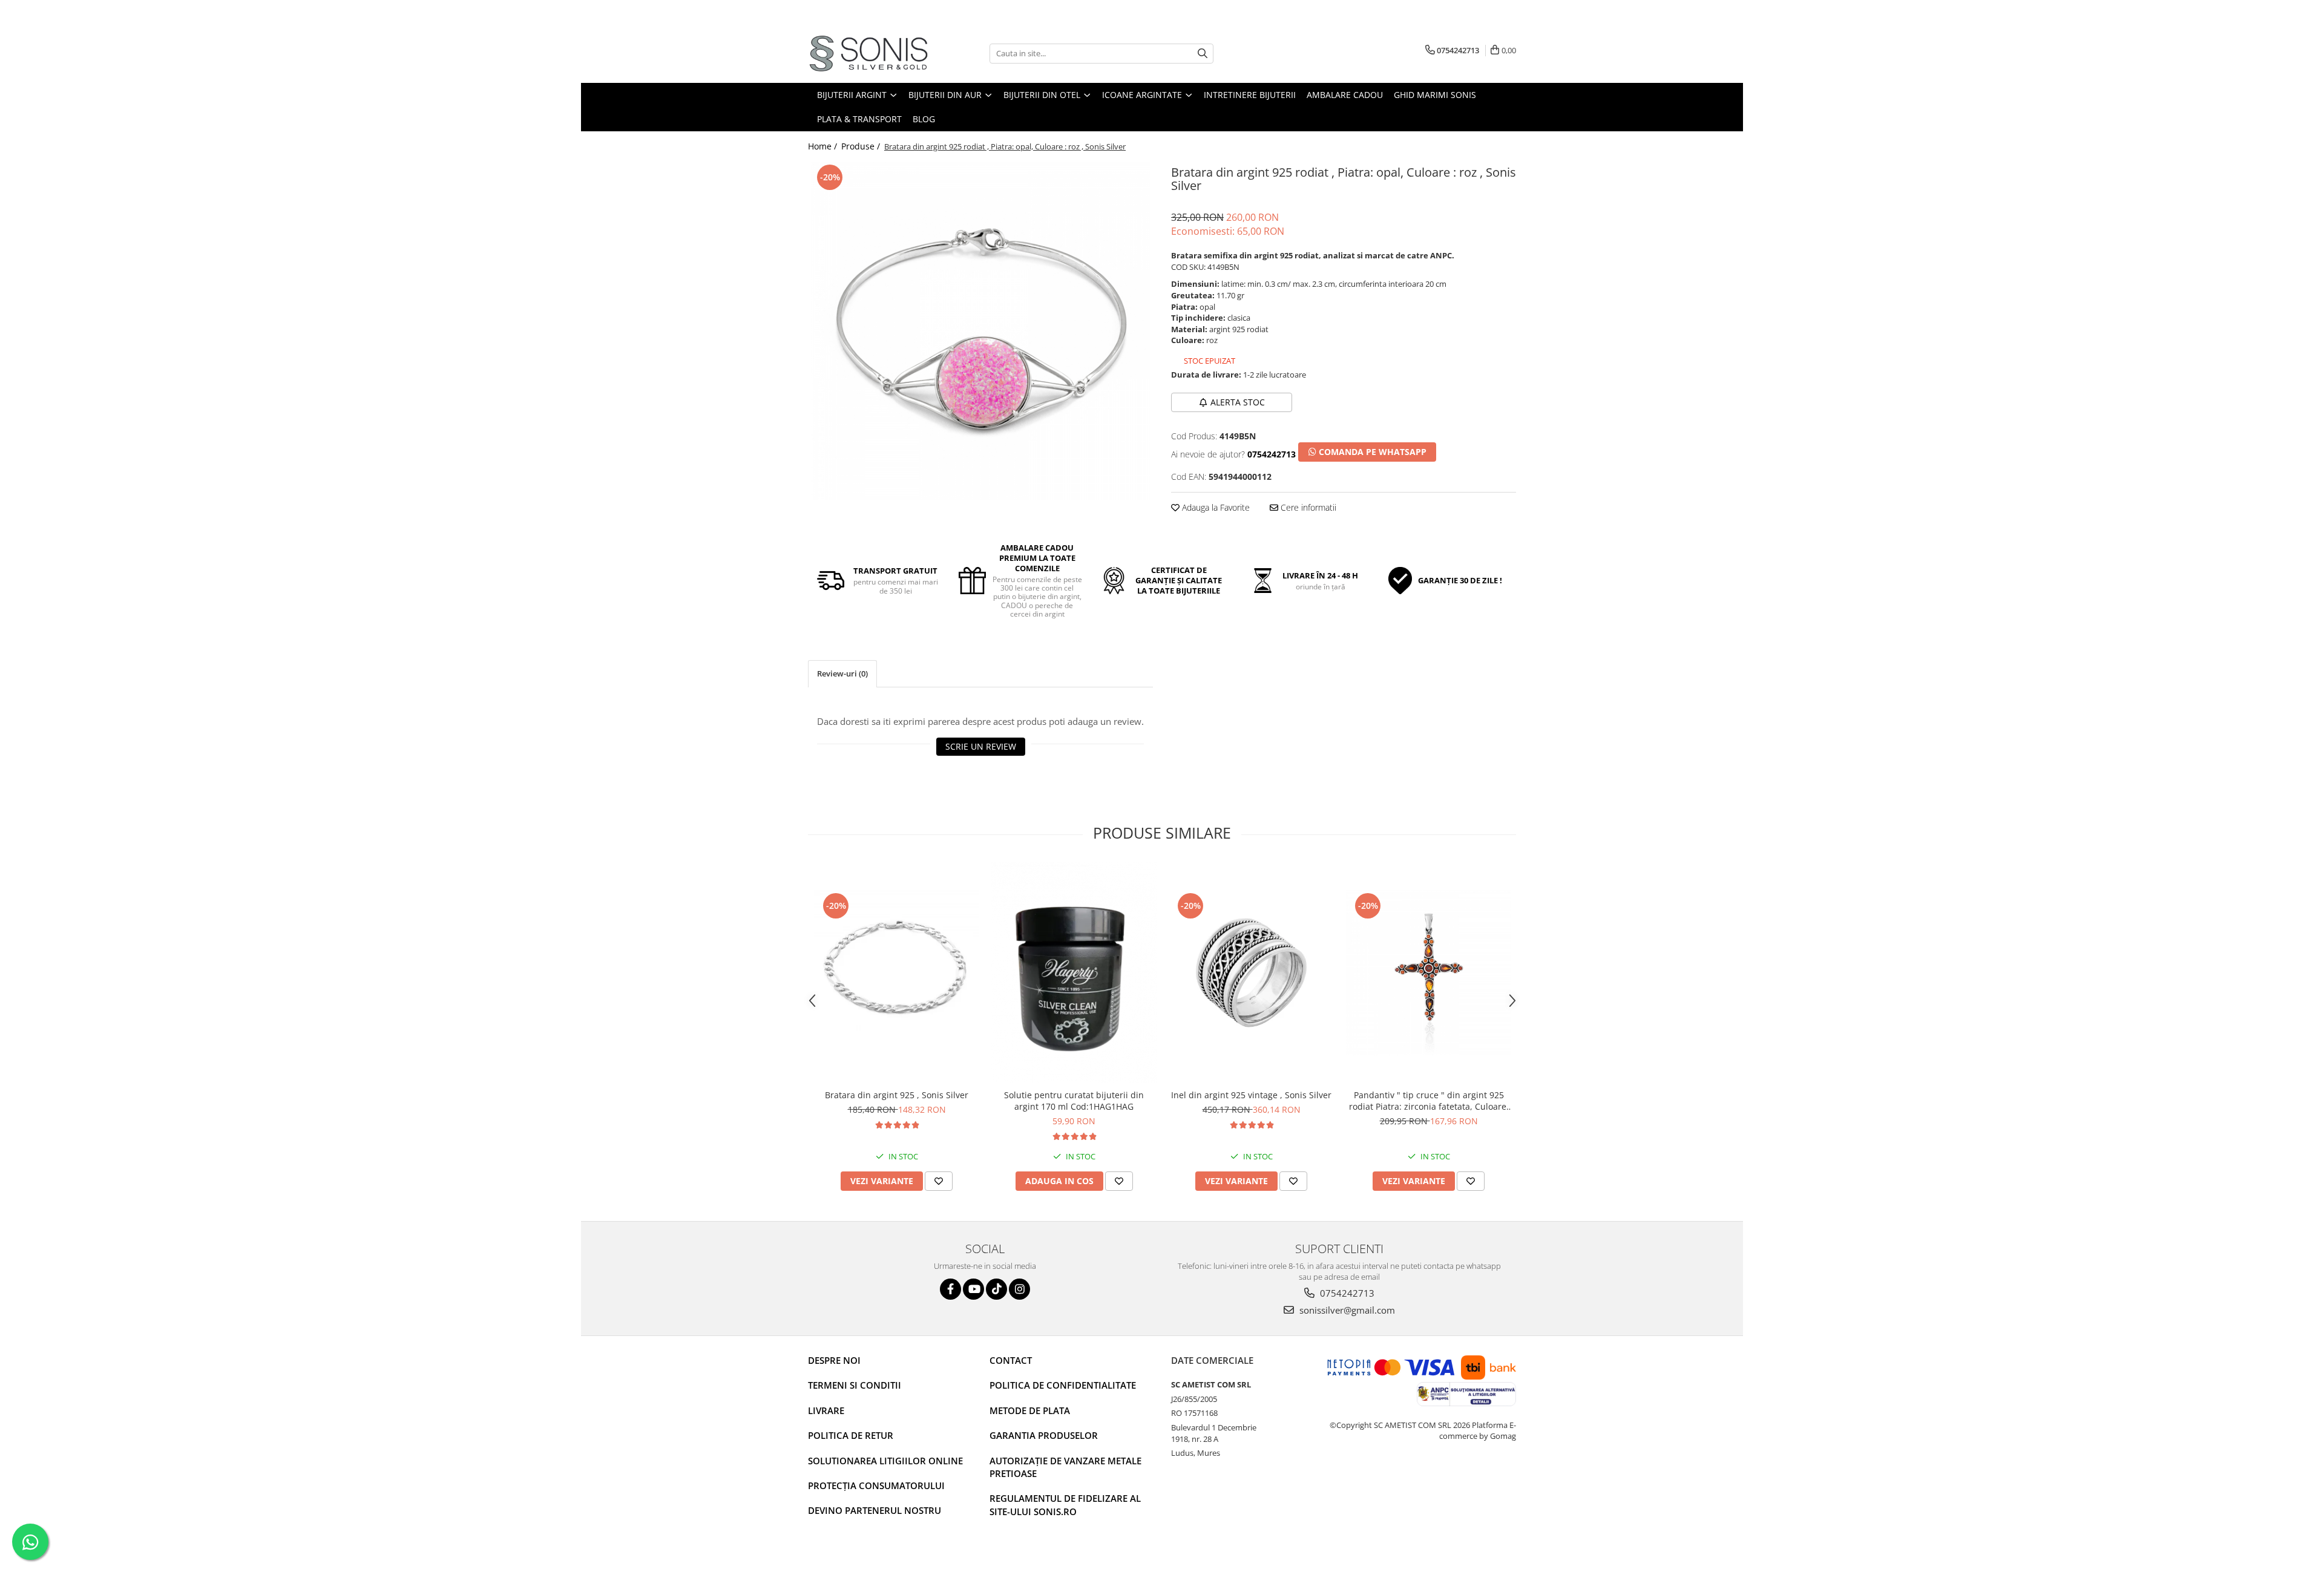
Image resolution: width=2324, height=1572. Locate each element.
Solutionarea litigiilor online (885, 1461)
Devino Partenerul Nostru (875, 1510)
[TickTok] (996, 1289)
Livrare (826, 1410)
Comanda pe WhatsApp (1371, 452)
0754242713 (1346, 1293)
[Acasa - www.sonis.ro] (868, 54)
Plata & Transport (859, 119)
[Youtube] (973, 1289)
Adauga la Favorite (1215, 507)
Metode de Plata (1030, 1410)
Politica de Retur (851, 1435)
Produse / (862, 146)
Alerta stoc (1238, 402)
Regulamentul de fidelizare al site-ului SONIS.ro (1065, 1505)
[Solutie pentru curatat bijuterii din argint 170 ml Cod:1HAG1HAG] (1074, 973)
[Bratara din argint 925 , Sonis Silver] (897, 973)
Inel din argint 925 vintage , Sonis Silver (1251, 1095)
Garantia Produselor (1044, 1435)
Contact (1011, 1360)
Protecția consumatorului (876, 1485)
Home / (824, 146)
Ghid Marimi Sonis (1435, 95)
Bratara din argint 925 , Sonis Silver (897, 1095)
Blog (924, 119)
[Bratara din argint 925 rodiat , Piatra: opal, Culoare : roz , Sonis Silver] (980, 331)
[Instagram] (1019, 1289)
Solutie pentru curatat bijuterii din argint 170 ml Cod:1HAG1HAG (1074, 1101)
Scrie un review (981, 746)
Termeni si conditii (855, 1385)
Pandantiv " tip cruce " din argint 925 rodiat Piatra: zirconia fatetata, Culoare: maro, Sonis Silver (1429, 1101)
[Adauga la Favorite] (939, 1181)
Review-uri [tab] (842, 673)
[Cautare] (1203, 54)
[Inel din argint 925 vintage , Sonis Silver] (1251, 973)
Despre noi (834, 1360)
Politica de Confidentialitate (1063, 1385)
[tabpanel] (980, 331)
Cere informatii (1307, 507)
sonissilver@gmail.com (1346, 1310)
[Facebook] (950, 1289)
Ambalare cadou (1345, 95)
